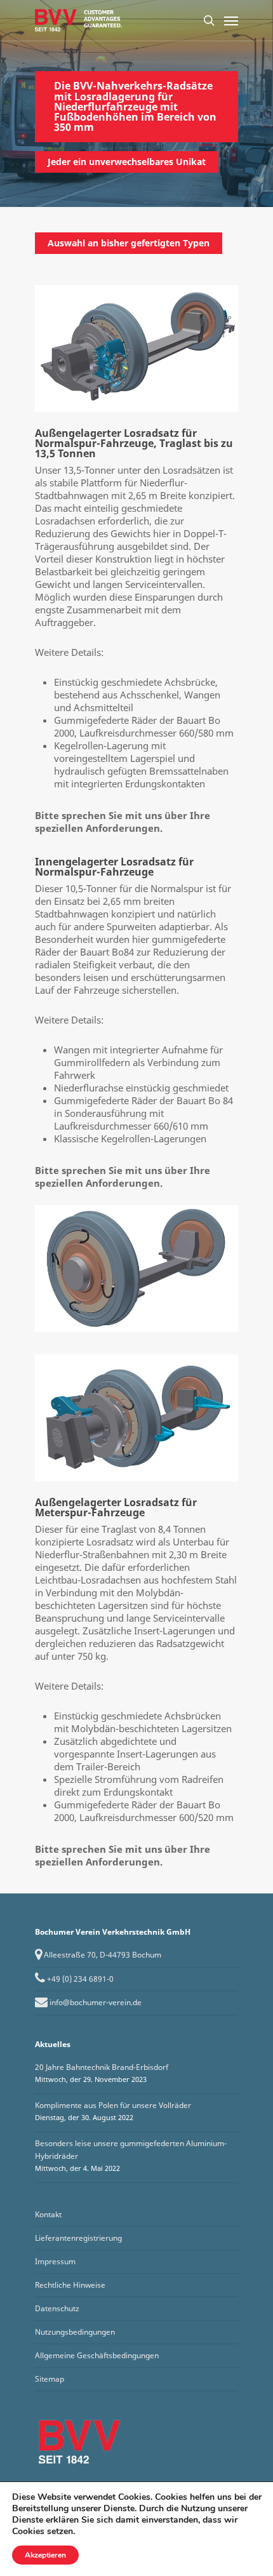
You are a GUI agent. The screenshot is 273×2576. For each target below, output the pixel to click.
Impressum (55, 2261)
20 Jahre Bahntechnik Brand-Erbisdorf (102, 2067)
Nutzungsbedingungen (75, 2332)
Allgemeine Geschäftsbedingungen (97, 2355)
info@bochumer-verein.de (96, 2002)
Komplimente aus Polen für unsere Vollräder (113, 2105)
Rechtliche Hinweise (70, 2285)
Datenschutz (57, 2308)
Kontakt (48, 2214)
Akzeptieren (45, 2555)
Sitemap (50, 2379)
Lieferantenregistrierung (78, 2238)
